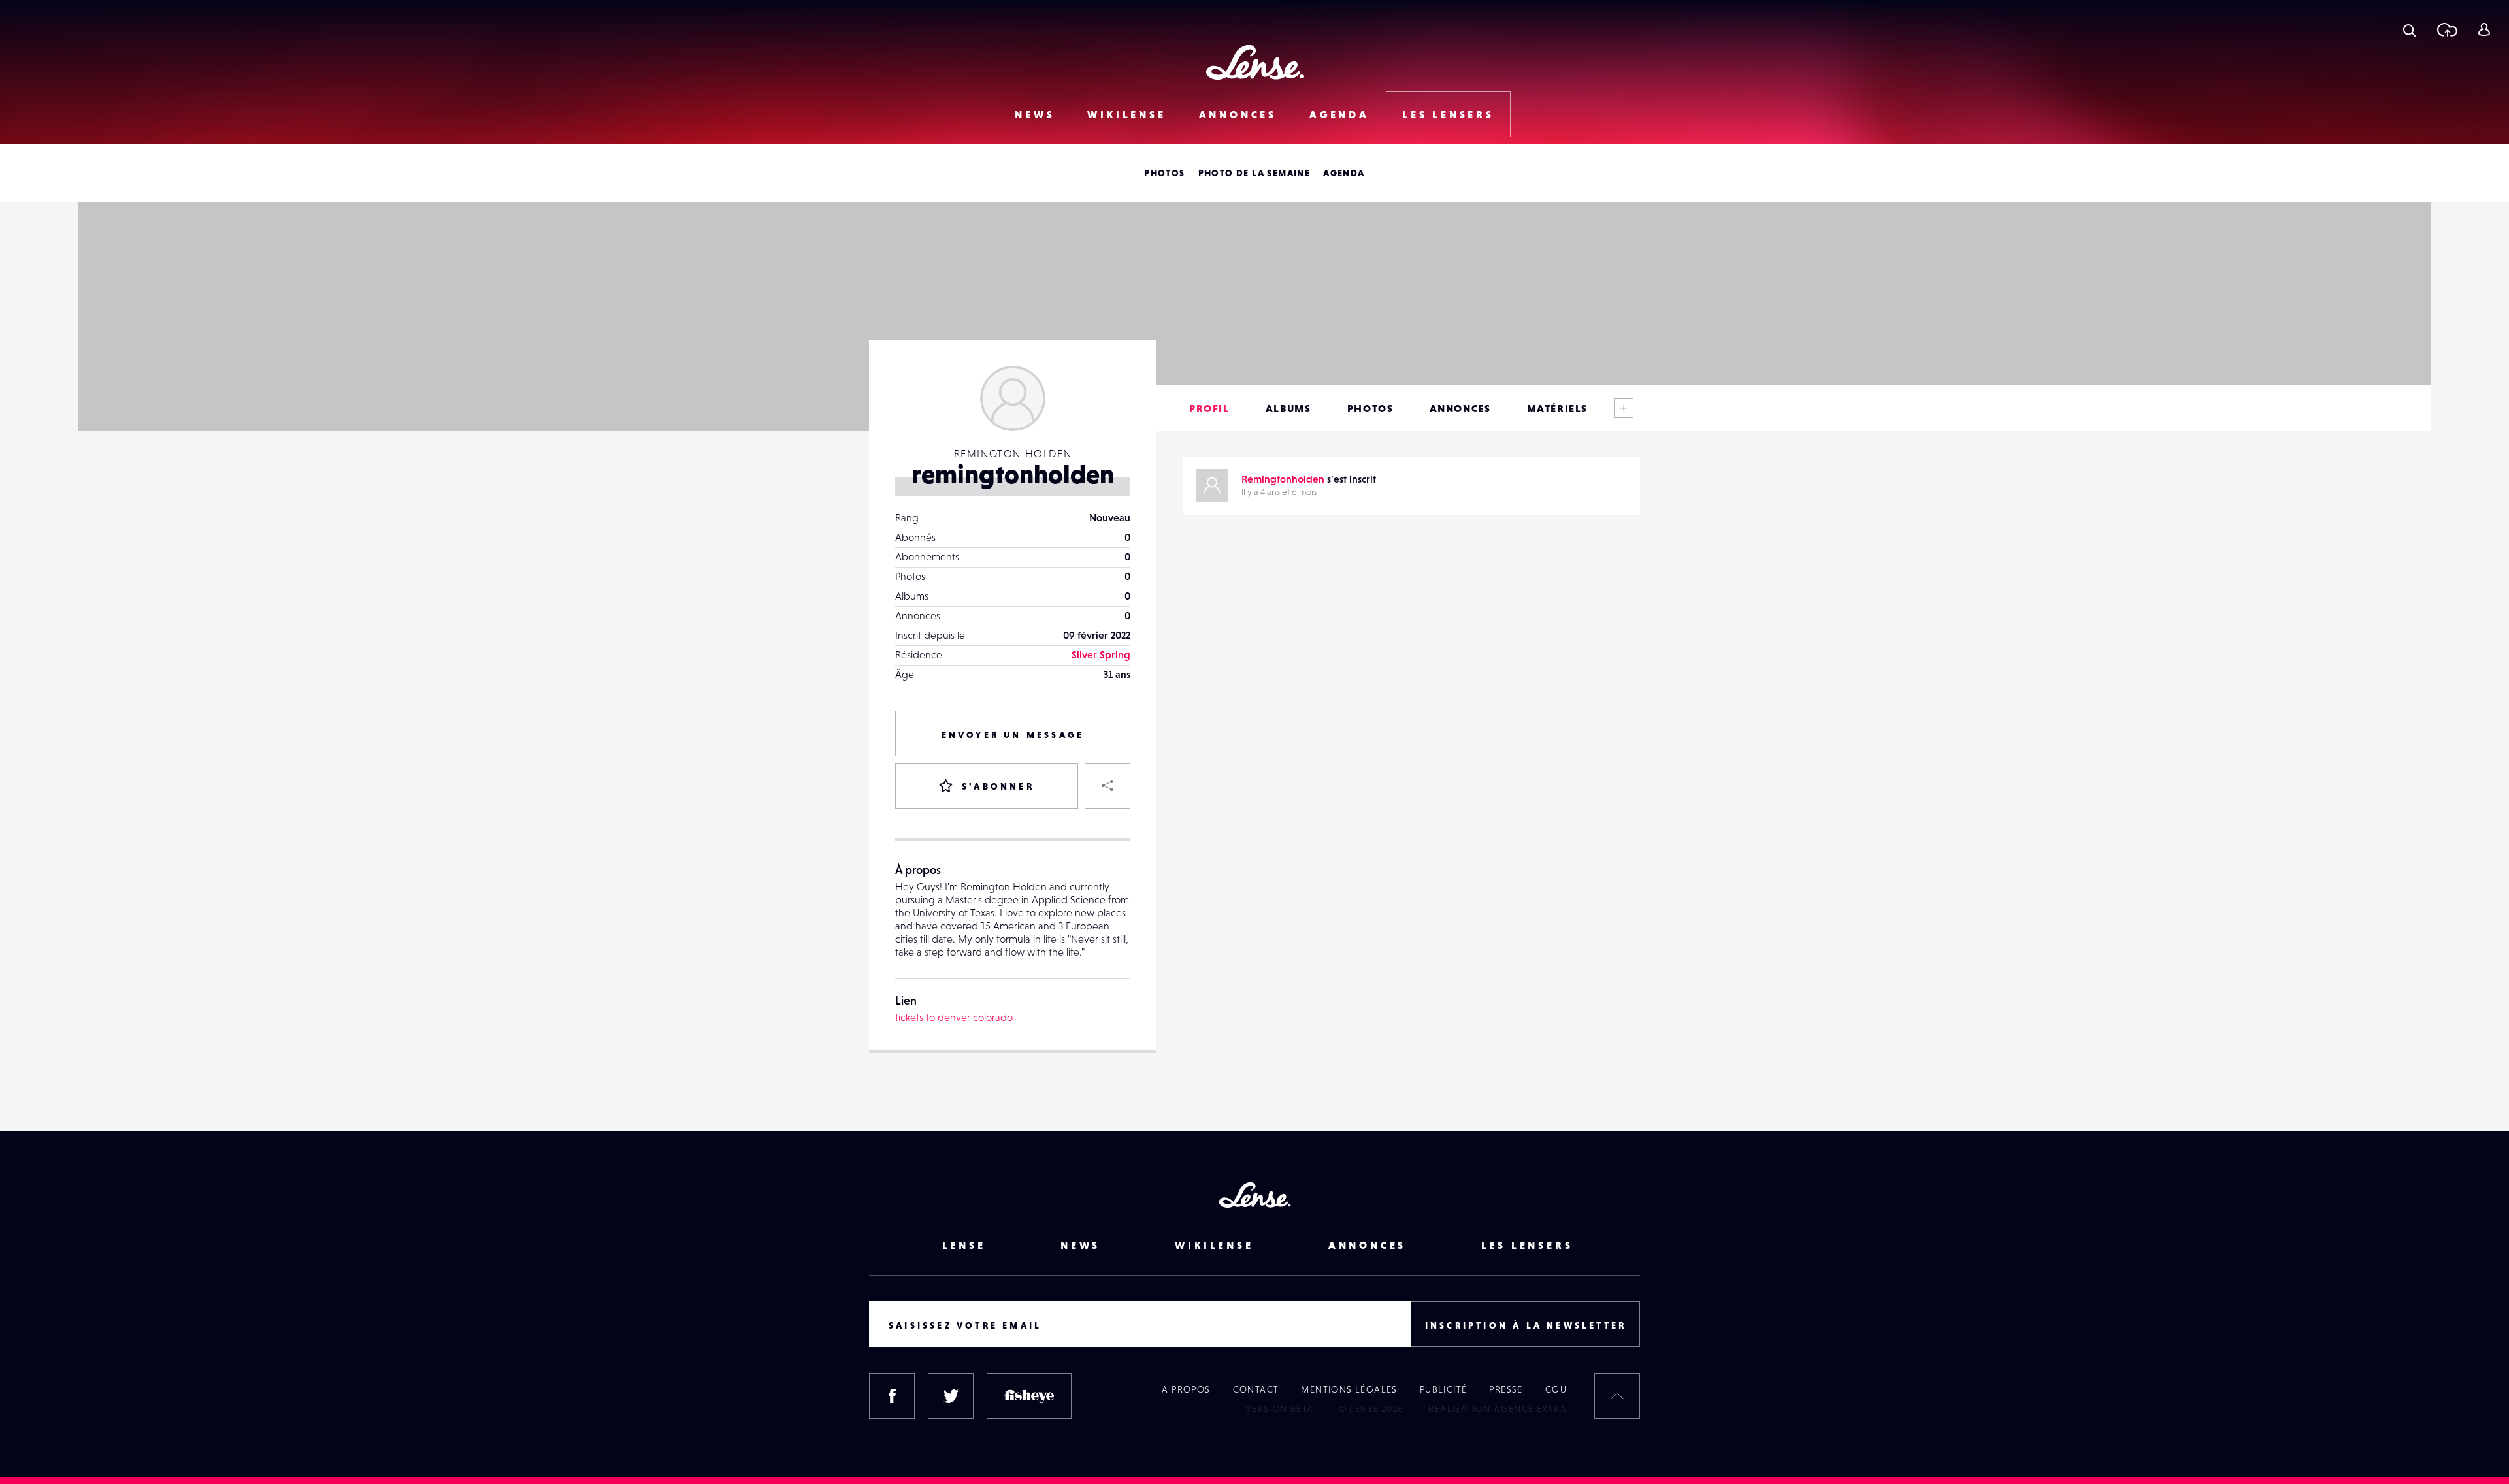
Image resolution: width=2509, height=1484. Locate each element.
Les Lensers (1448, 114)
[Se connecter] (2484, 29)
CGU (1556, 1389)
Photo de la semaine (1254, 173)
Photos (1164, 173)
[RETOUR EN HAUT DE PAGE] (1617, 1396)
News (1035, 114)
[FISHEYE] (1029, 1396)
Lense (964, 1245)
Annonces (1238, 114)
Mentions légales (1349, 1389)
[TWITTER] (951, 1396)
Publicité (1444, 1389)
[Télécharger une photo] (2447, 29)
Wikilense (1126, 114)
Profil (1209, 408)
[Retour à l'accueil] (1255, 62)
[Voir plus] (1624, 408)
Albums (1288, 408)
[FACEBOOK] (892, 1396)
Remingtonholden (1283, 479)
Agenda (1339, 114)
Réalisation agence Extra (1498, 1409)
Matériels (1557, 408)
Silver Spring (1101, 654)
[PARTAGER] (1107, 786)
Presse (1506, 1389)
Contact (1256, 1389)
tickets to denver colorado (954, 1017)
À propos (1186, 1389)
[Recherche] (2409, 29)
